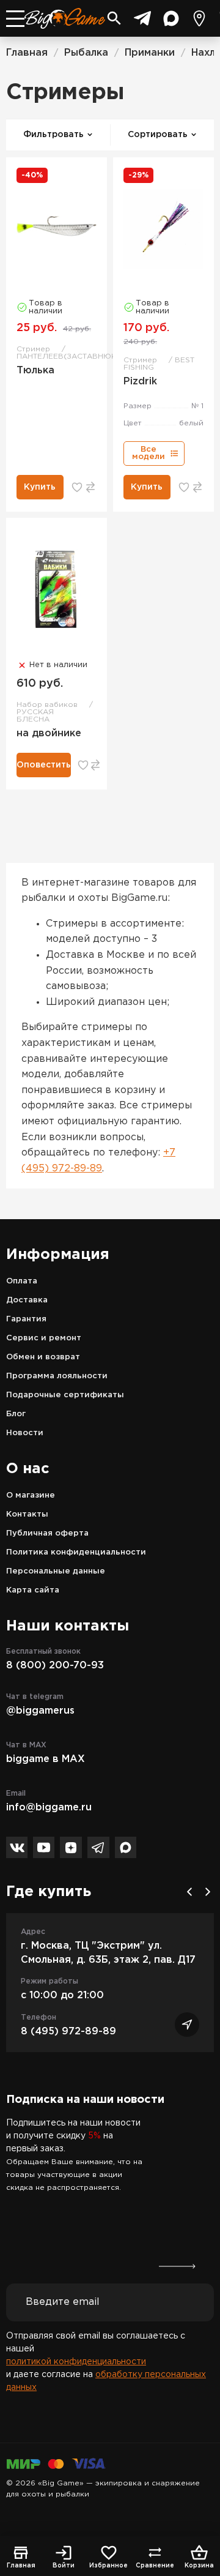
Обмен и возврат (43, 1357)
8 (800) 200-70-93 (55, 1666)
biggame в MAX (46, 1759)
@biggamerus (40, 1711)
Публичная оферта (47, 1533)
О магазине (31, 1495)
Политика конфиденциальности (76, 1552)
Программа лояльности (57, 1376)
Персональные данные (56, 1571)
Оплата (22, 1281)
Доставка (27, 1300)
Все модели (148, 453)
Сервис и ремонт (44, 1338)
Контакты (27, 1514)
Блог (16, 1414)
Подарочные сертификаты (65, 1395)
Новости (25, 1433)
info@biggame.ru (49, 1808)
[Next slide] (208, 1892)
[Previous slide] (189, 1892)
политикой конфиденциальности (76, 2362)
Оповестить (44, 765)
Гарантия (26, 1319)
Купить (40, 487)
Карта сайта (33, 1590)
